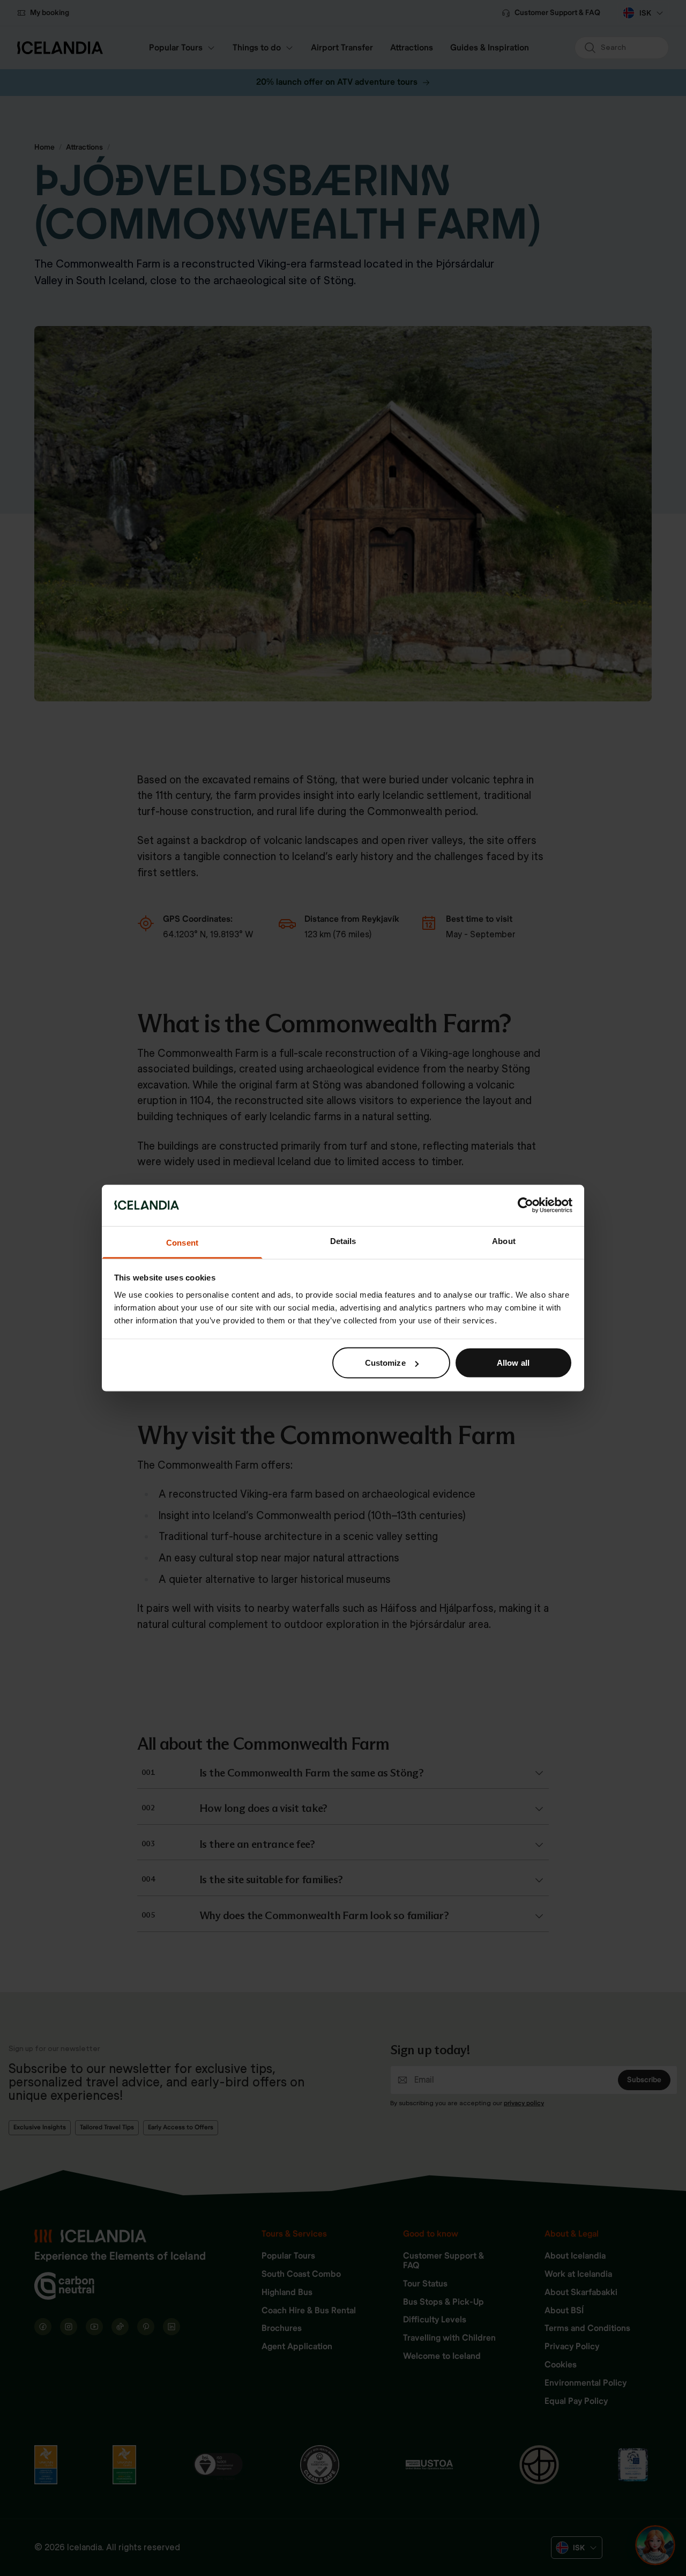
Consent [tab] (182, 1242)
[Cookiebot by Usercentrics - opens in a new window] (525, 1205)
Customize (385, 1363)
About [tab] (504, 1241)
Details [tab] (343, 1241)
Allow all (513, 1363)
